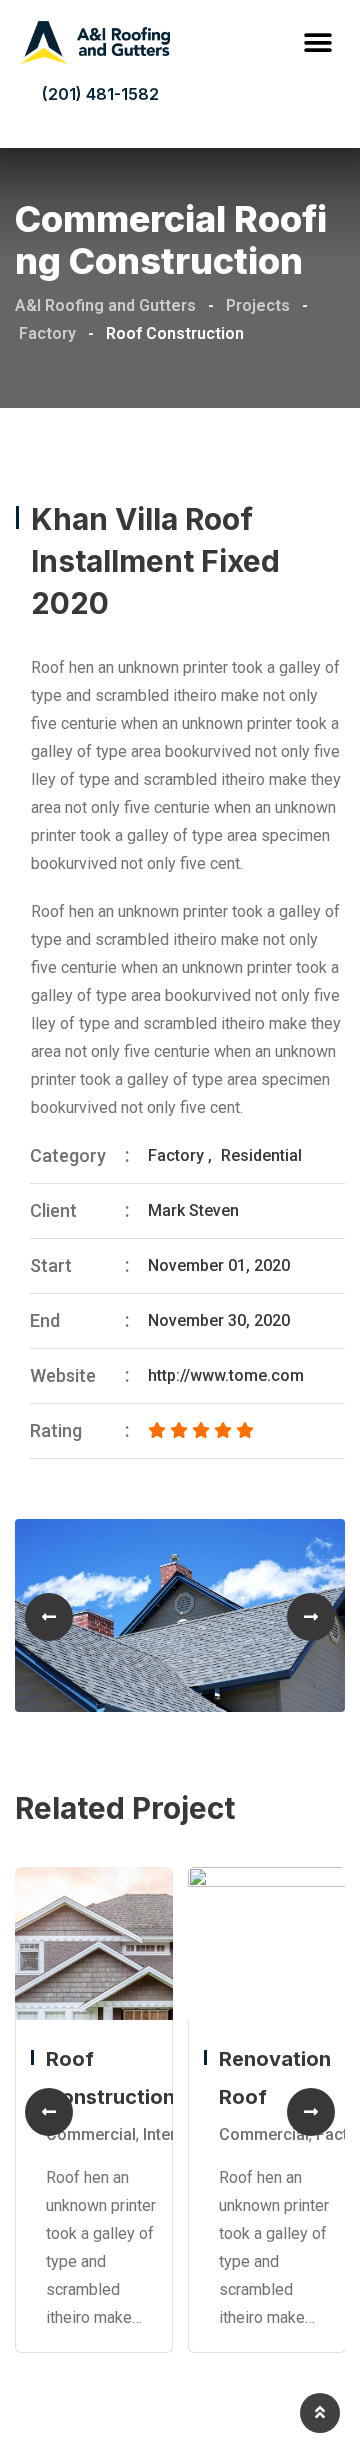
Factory (176, 1155)
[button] (317, 42)
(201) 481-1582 (100, 94)
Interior (169, 2133)
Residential (261, 1155)
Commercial (91, 2133)
